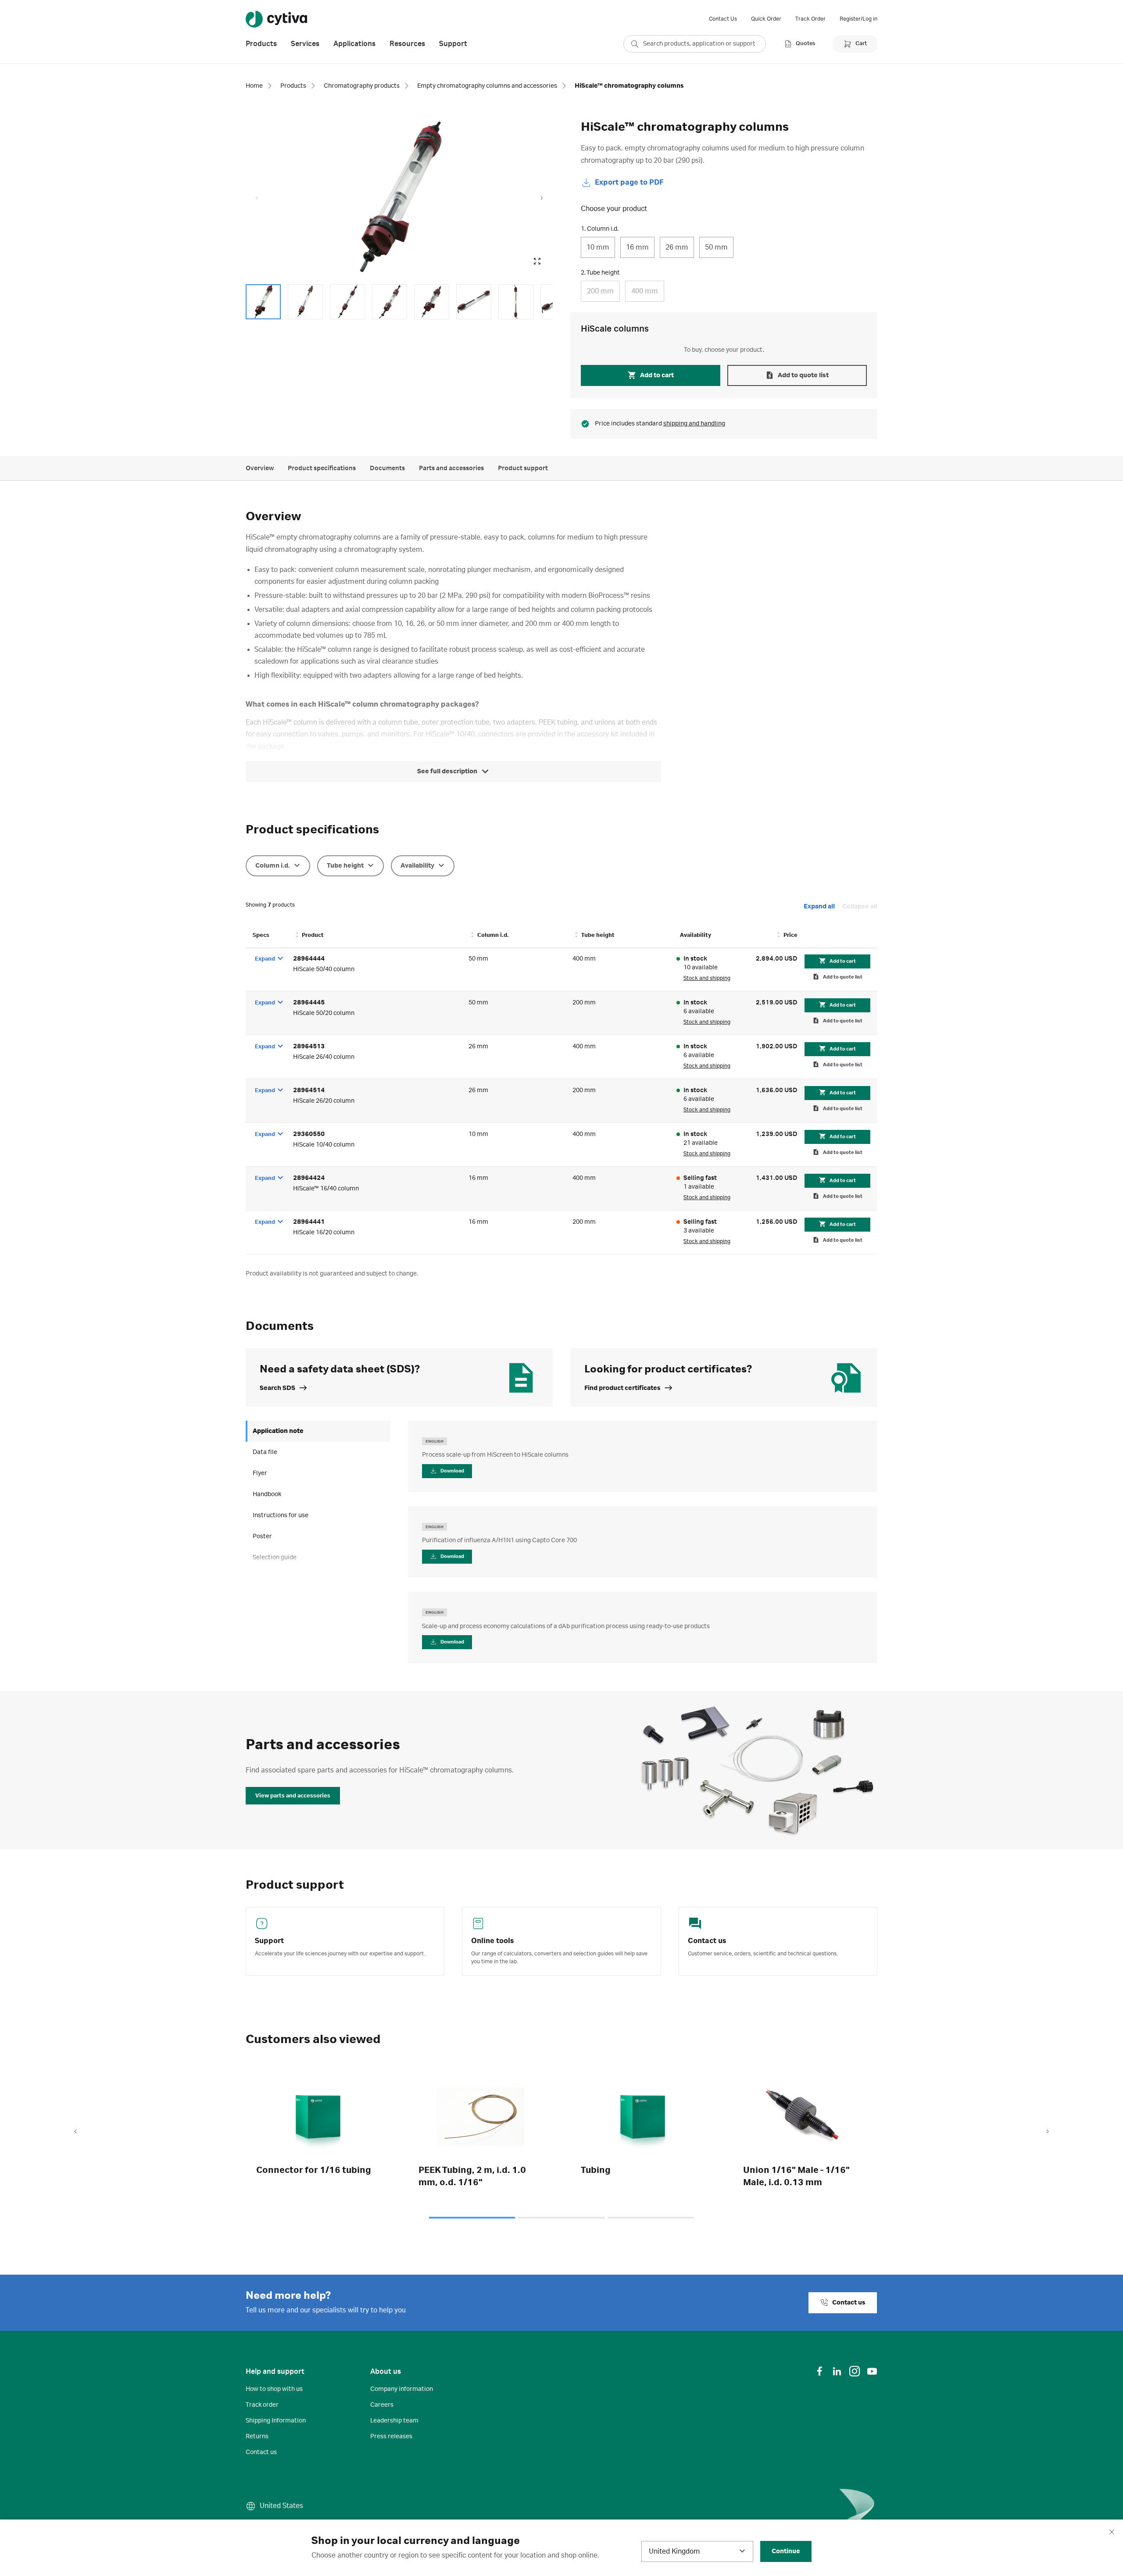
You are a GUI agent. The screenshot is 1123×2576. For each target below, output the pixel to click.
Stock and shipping (707, 978)
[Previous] (75, 2132)
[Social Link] (819, 2371)
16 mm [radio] (637, 247)
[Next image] (542, 198)
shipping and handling (694, 424)
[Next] (1048, 2132)
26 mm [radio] (677, 247)
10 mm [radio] (598, 247)
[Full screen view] (537, 261)
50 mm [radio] (716, 247)
